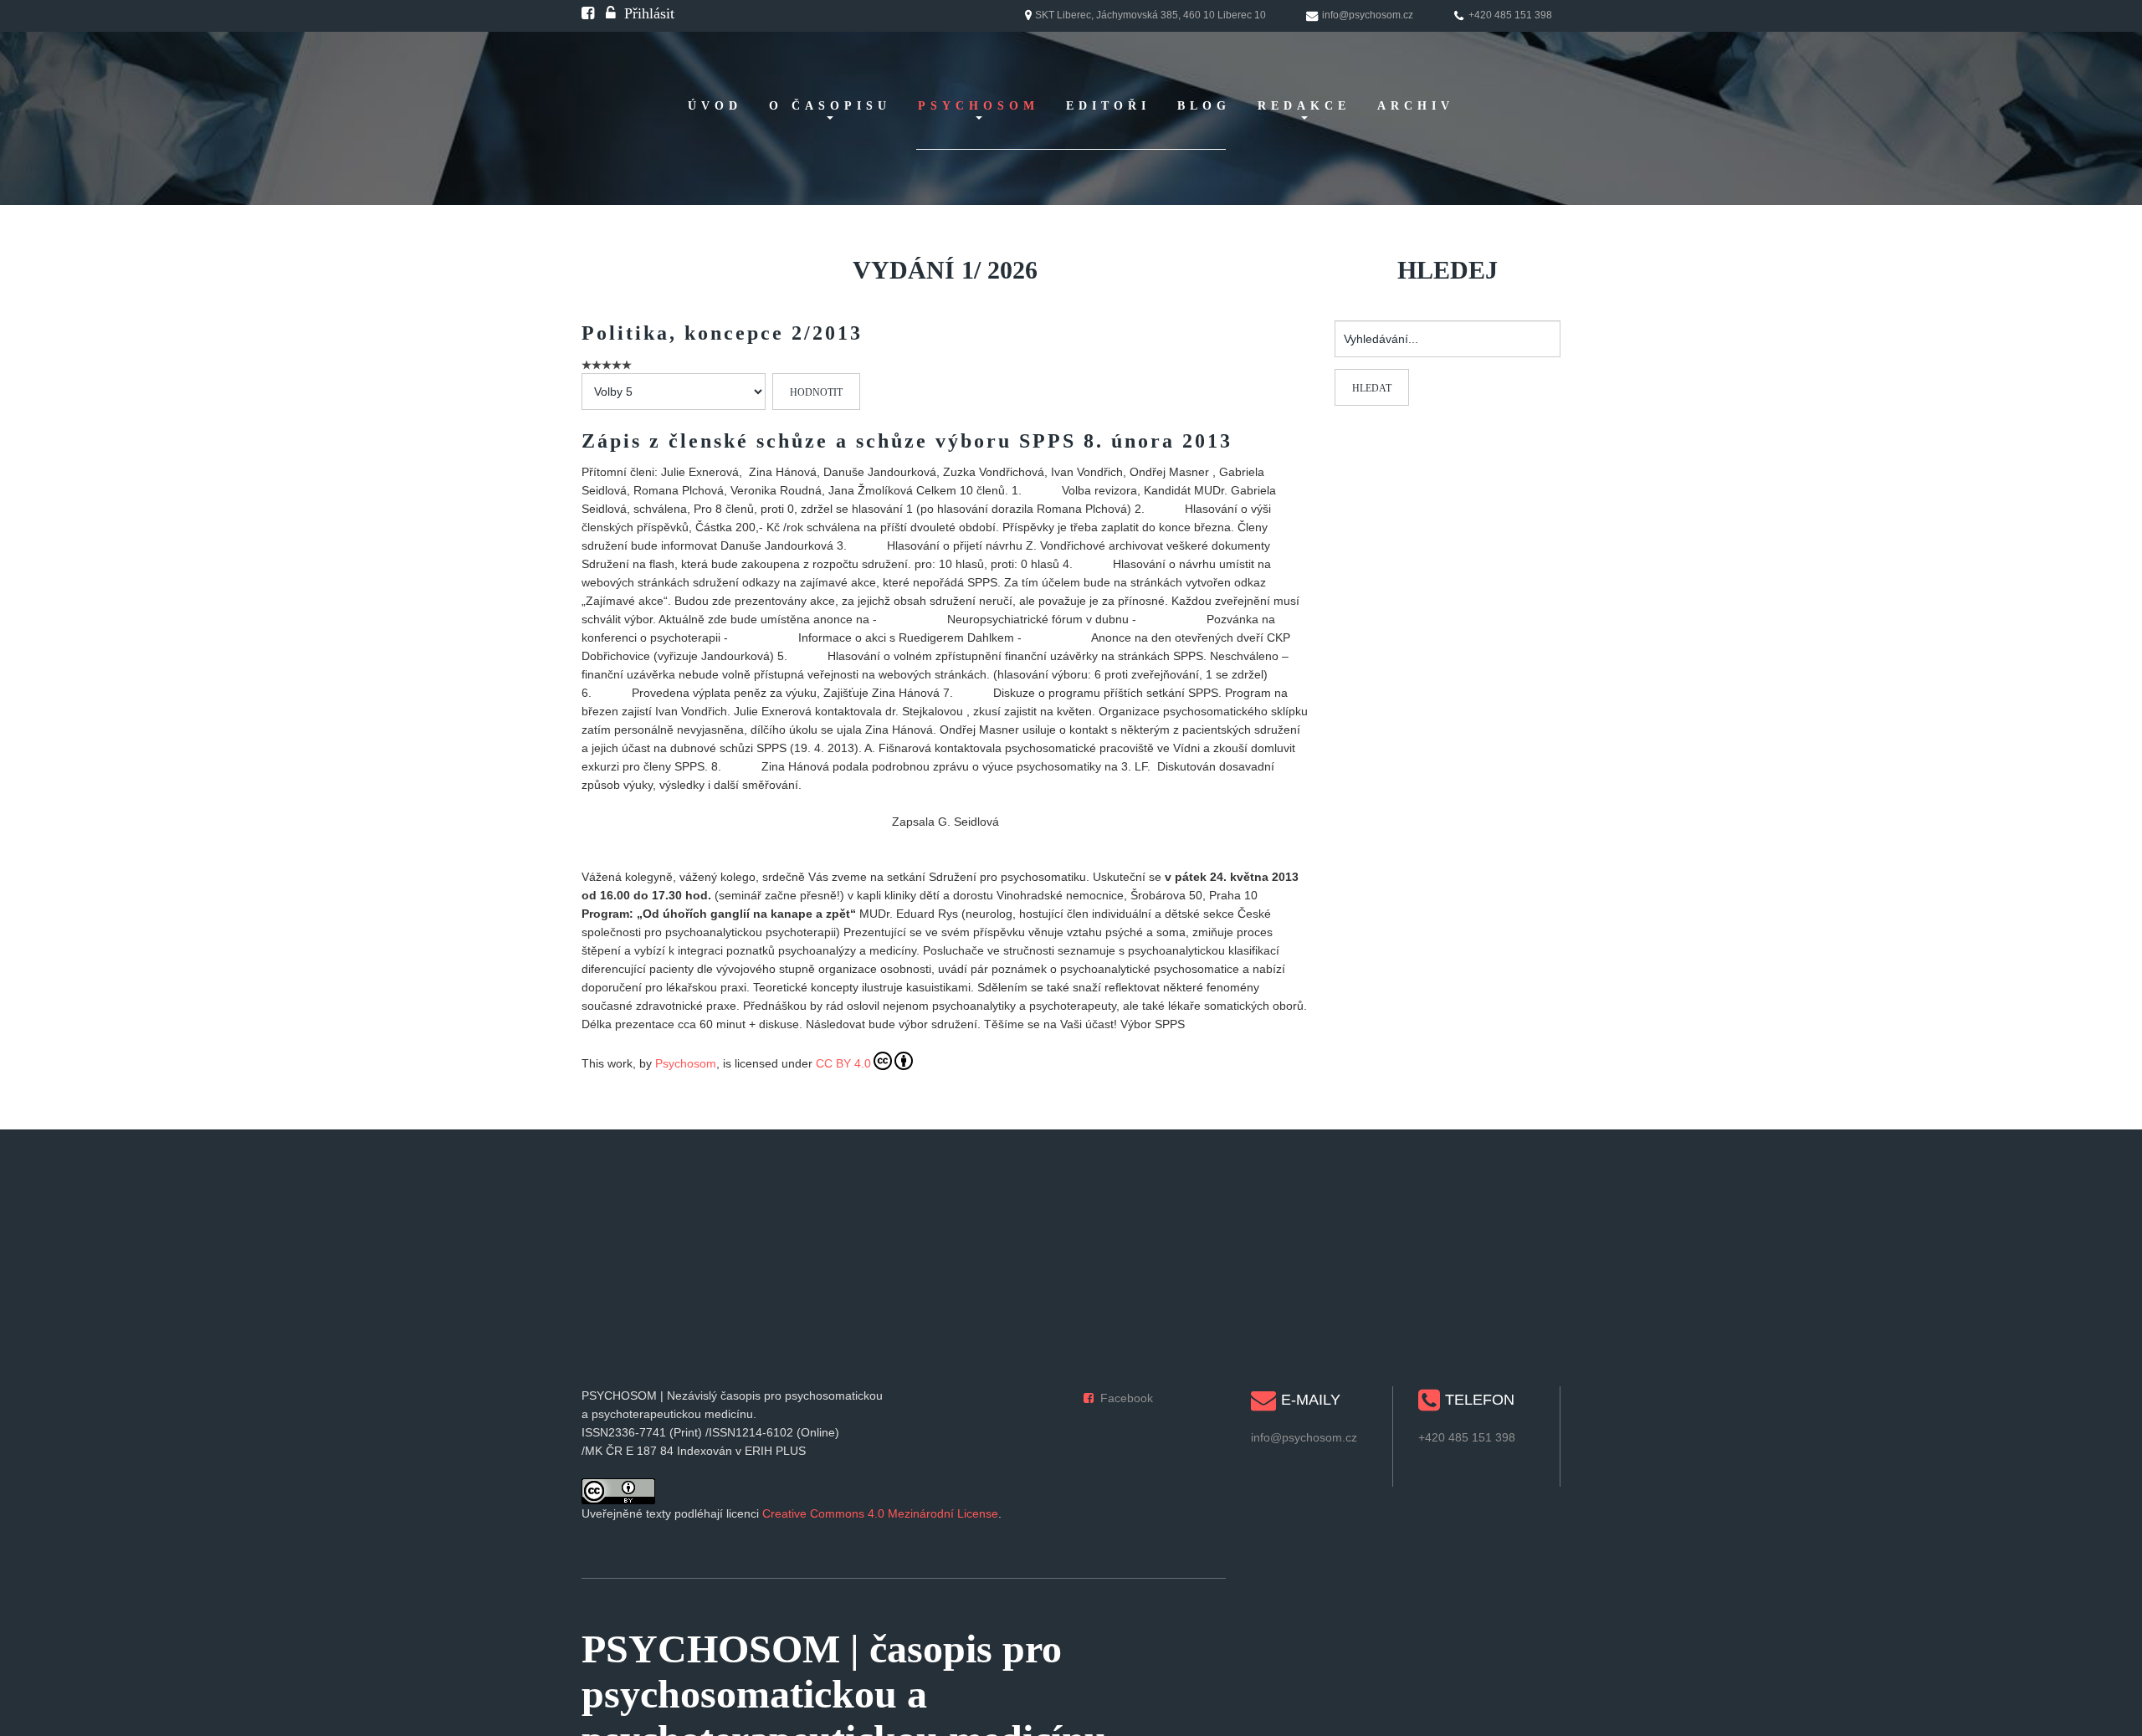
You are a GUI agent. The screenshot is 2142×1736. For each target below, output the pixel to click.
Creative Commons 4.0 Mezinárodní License (880, 1513)
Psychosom (686, 1063)
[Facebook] (588, 13)
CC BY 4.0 (843, 1063)
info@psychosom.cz (1304, 1437)
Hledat (1372, 388)
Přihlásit (649, 13)
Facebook (1127, 1398)
